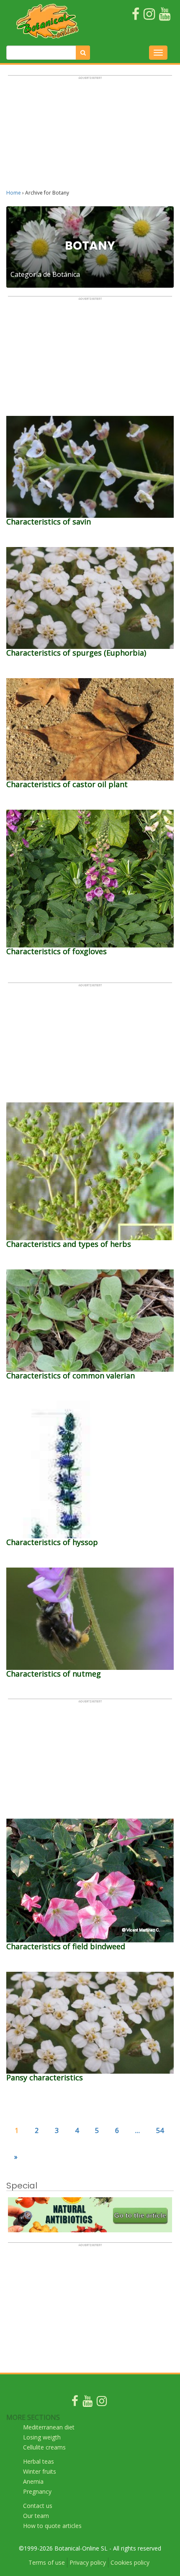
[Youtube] (87, 2403)
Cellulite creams (44, 2447)
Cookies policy (130, 2562)
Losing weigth (42, 2437)
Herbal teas (39, 2461)
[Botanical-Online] (50, 21)
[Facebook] (75, 2403)
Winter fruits (40, 2471)
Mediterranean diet (49, 2427)
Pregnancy (37, 2491)
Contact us (38, 2506)
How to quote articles (52, 2526)
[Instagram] (102, 2403)
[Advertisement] (90, 136)
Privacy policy (88, 2562)
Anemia (33, 2481)
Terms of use (47, 2562)
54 (160, 2130)
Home (14, 193)
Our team (36, 2516)
